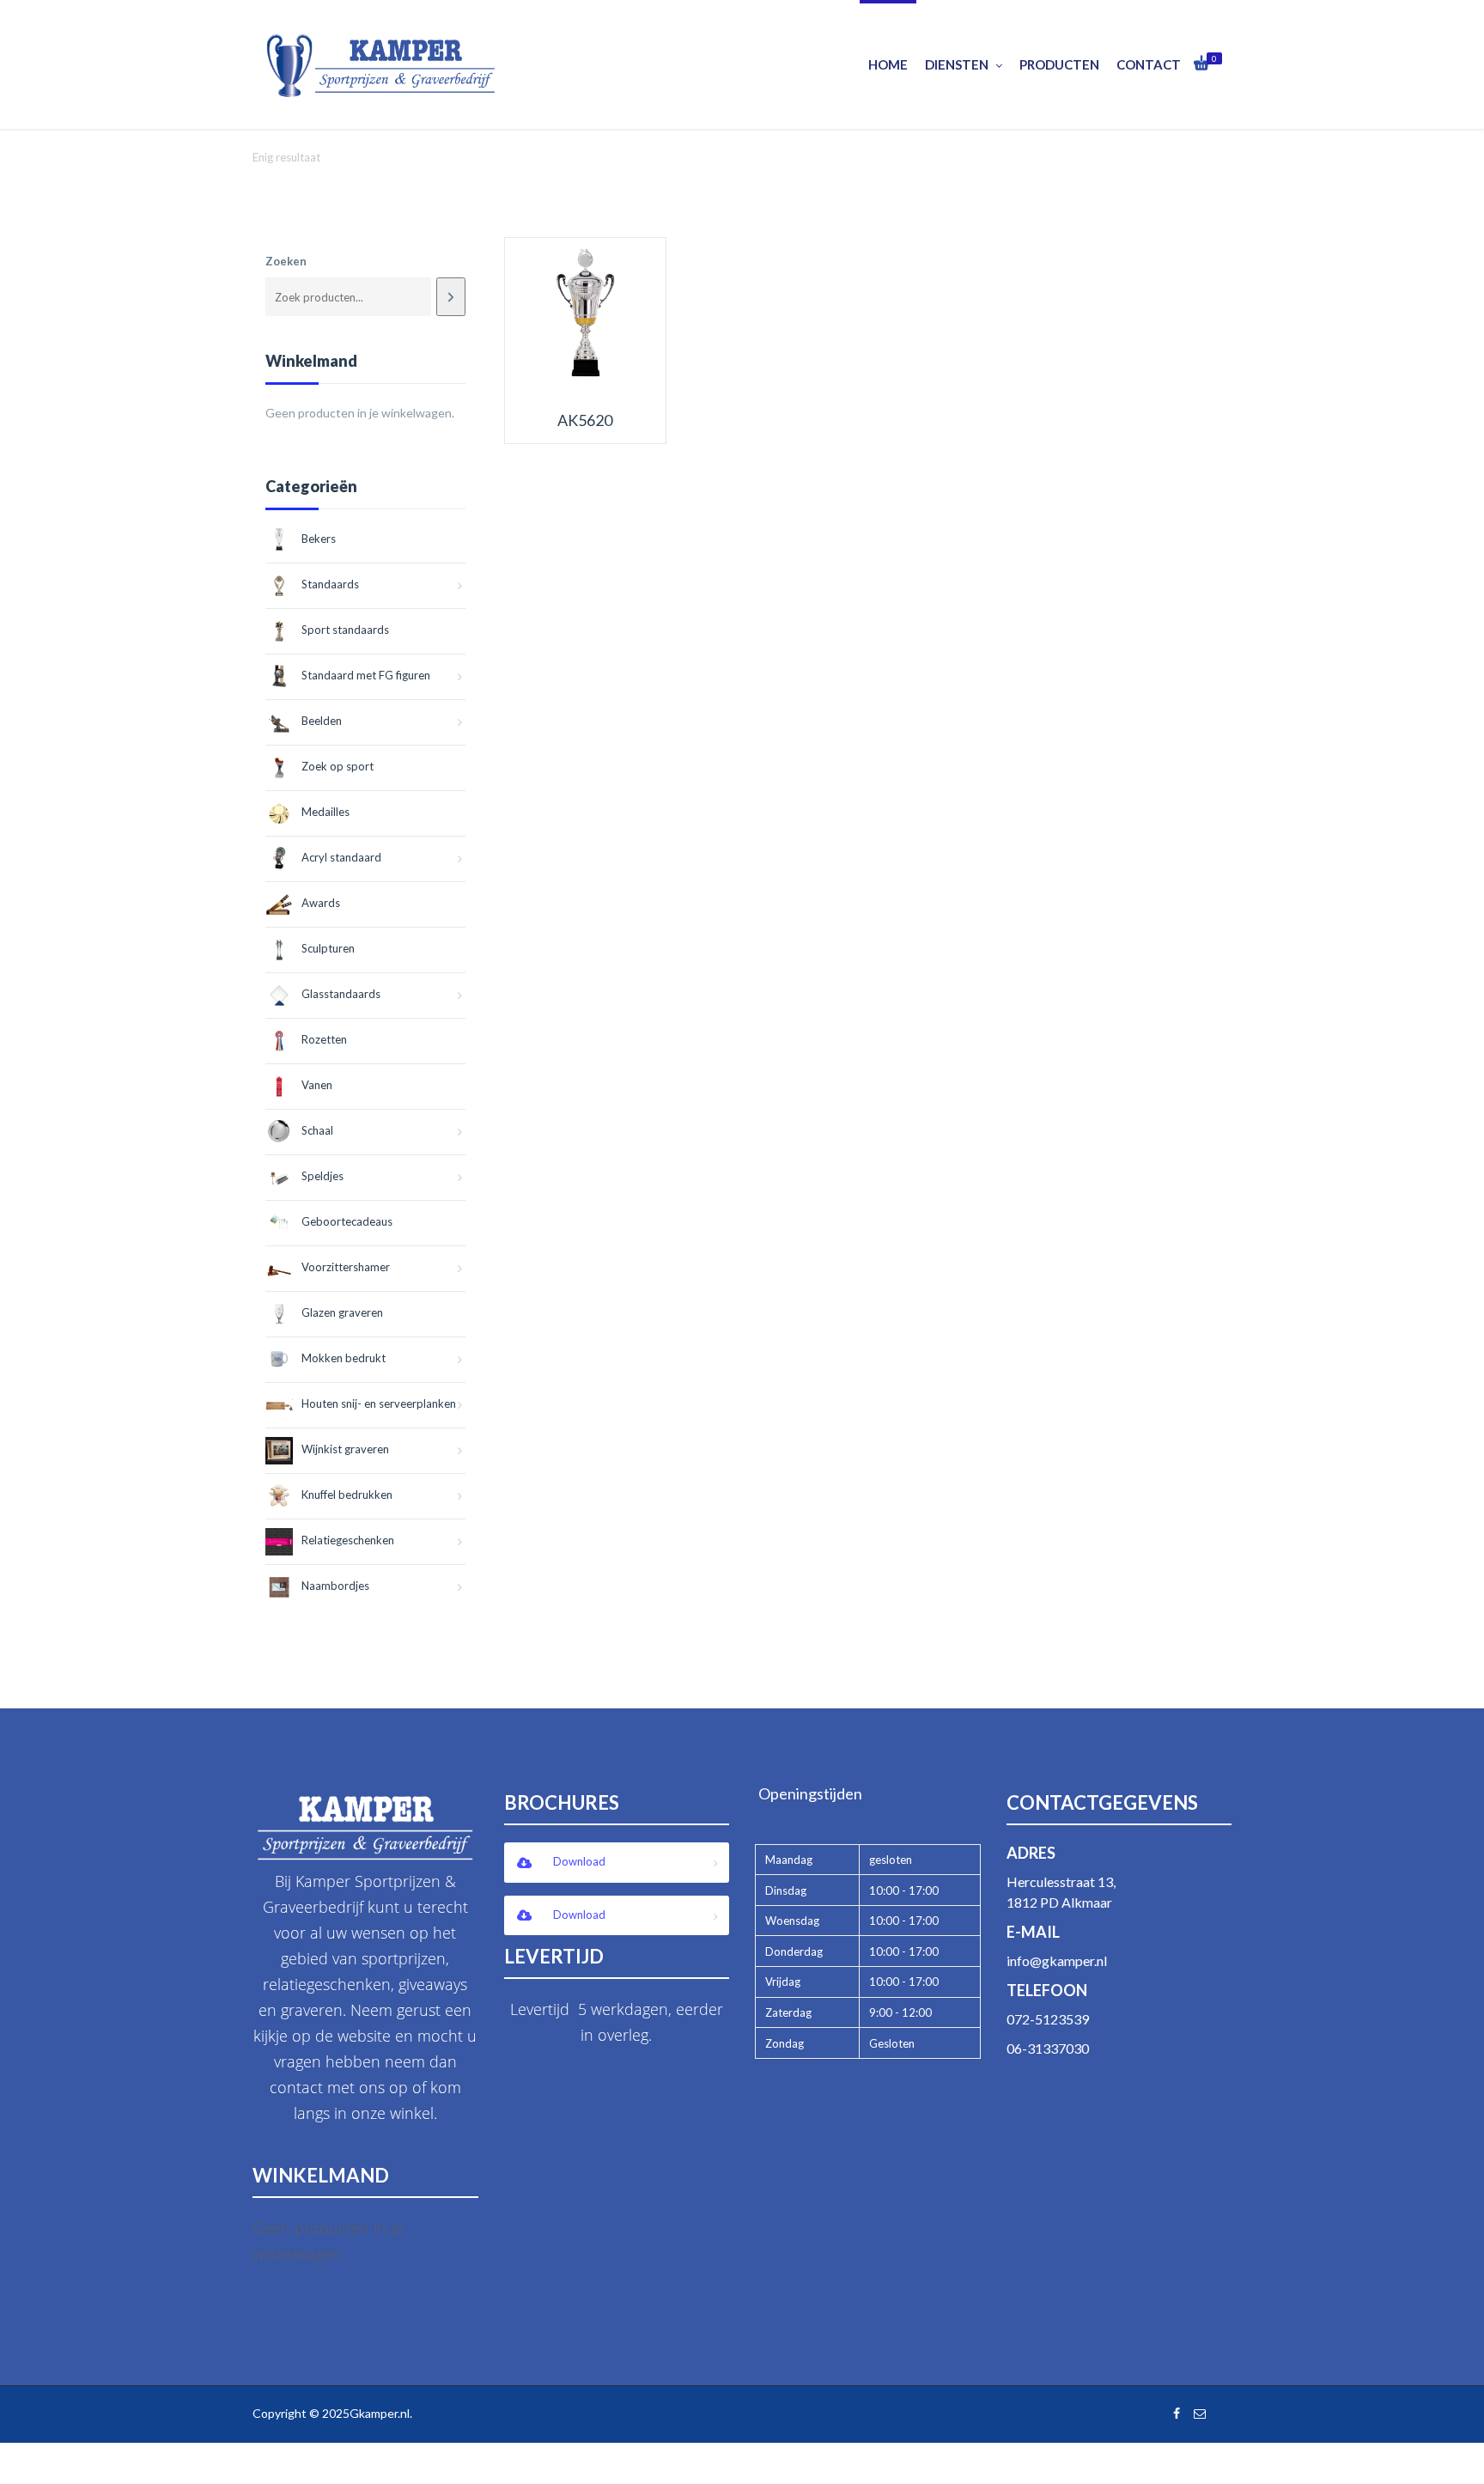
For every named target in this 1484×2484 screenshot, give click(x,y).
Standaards (330, 584)
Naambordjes (335, 1586)
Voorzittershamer (346, 1267)
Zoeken (286, 261)
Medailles (325, 812)
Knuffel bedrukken (347, 1495)
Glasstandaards (341, 994)
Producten (1059, 64)
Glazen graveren (342, 1312)
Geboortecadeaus (347, 1221)
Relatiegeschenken (348, 1540)
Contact (1149, 64)
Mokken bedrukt (344, 1358)
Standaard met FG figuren (366, 675)
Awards (321, 903)
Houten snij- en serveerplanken (379, 1403)
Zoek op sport (338, 766)
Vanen (317, 1085)
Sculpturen (328, 948)
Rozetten (324, 1039)
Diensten (957, 64)
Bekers (319, 539)
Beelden (322, 721)
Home (888, 64)
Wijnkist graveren (345, 1449)
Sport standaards (345, 630)
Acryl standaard (341, 857)
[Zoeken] (450, 297)
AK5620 (585, 420)
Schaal (317, 1130)
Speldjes (322, 1176)
